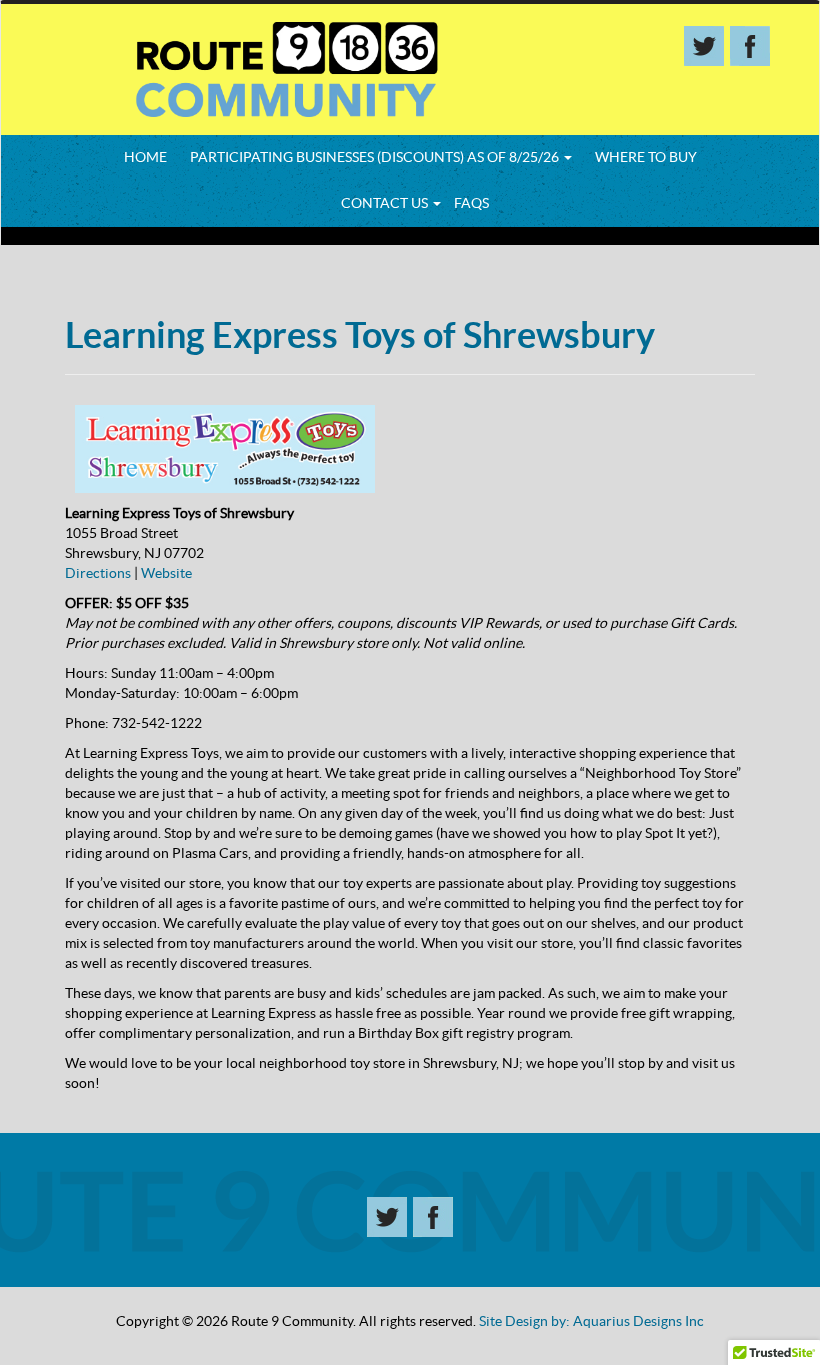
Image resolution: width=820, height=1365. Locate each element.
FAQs (471, 203)
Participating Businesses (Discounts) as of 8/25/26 (376, 157)
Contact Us (386, 203)
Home (145, 157)
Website (166, 573)
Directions (98, 573)
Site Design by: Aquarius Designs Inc (591, 1321)
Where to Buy (646, 157)
